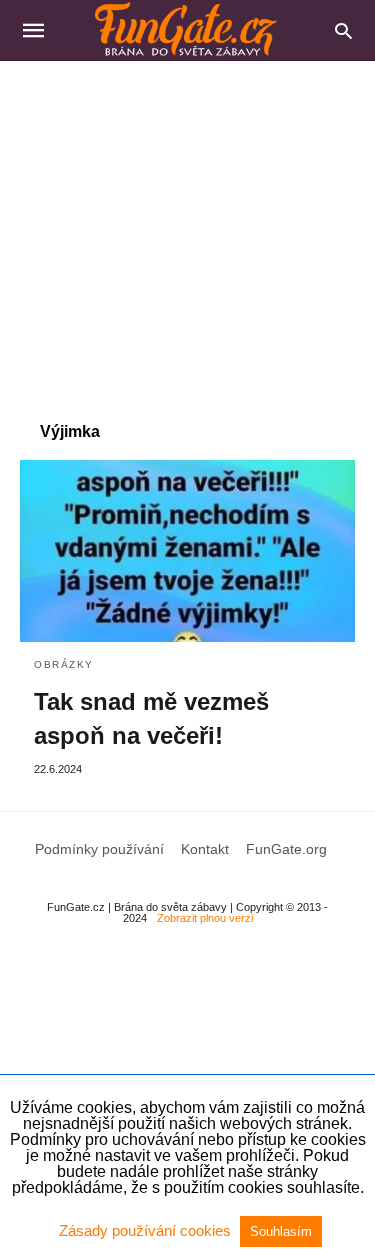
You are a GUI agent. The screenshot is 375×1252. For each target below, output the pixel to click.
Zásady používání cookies (147, 1230)
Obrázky (64, 664)
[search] (343, 30)
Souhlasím (281, 1231)
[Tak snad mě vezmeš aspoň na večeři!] (187, 551)
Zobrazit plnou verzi (205, 918)
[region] (187, 231)
